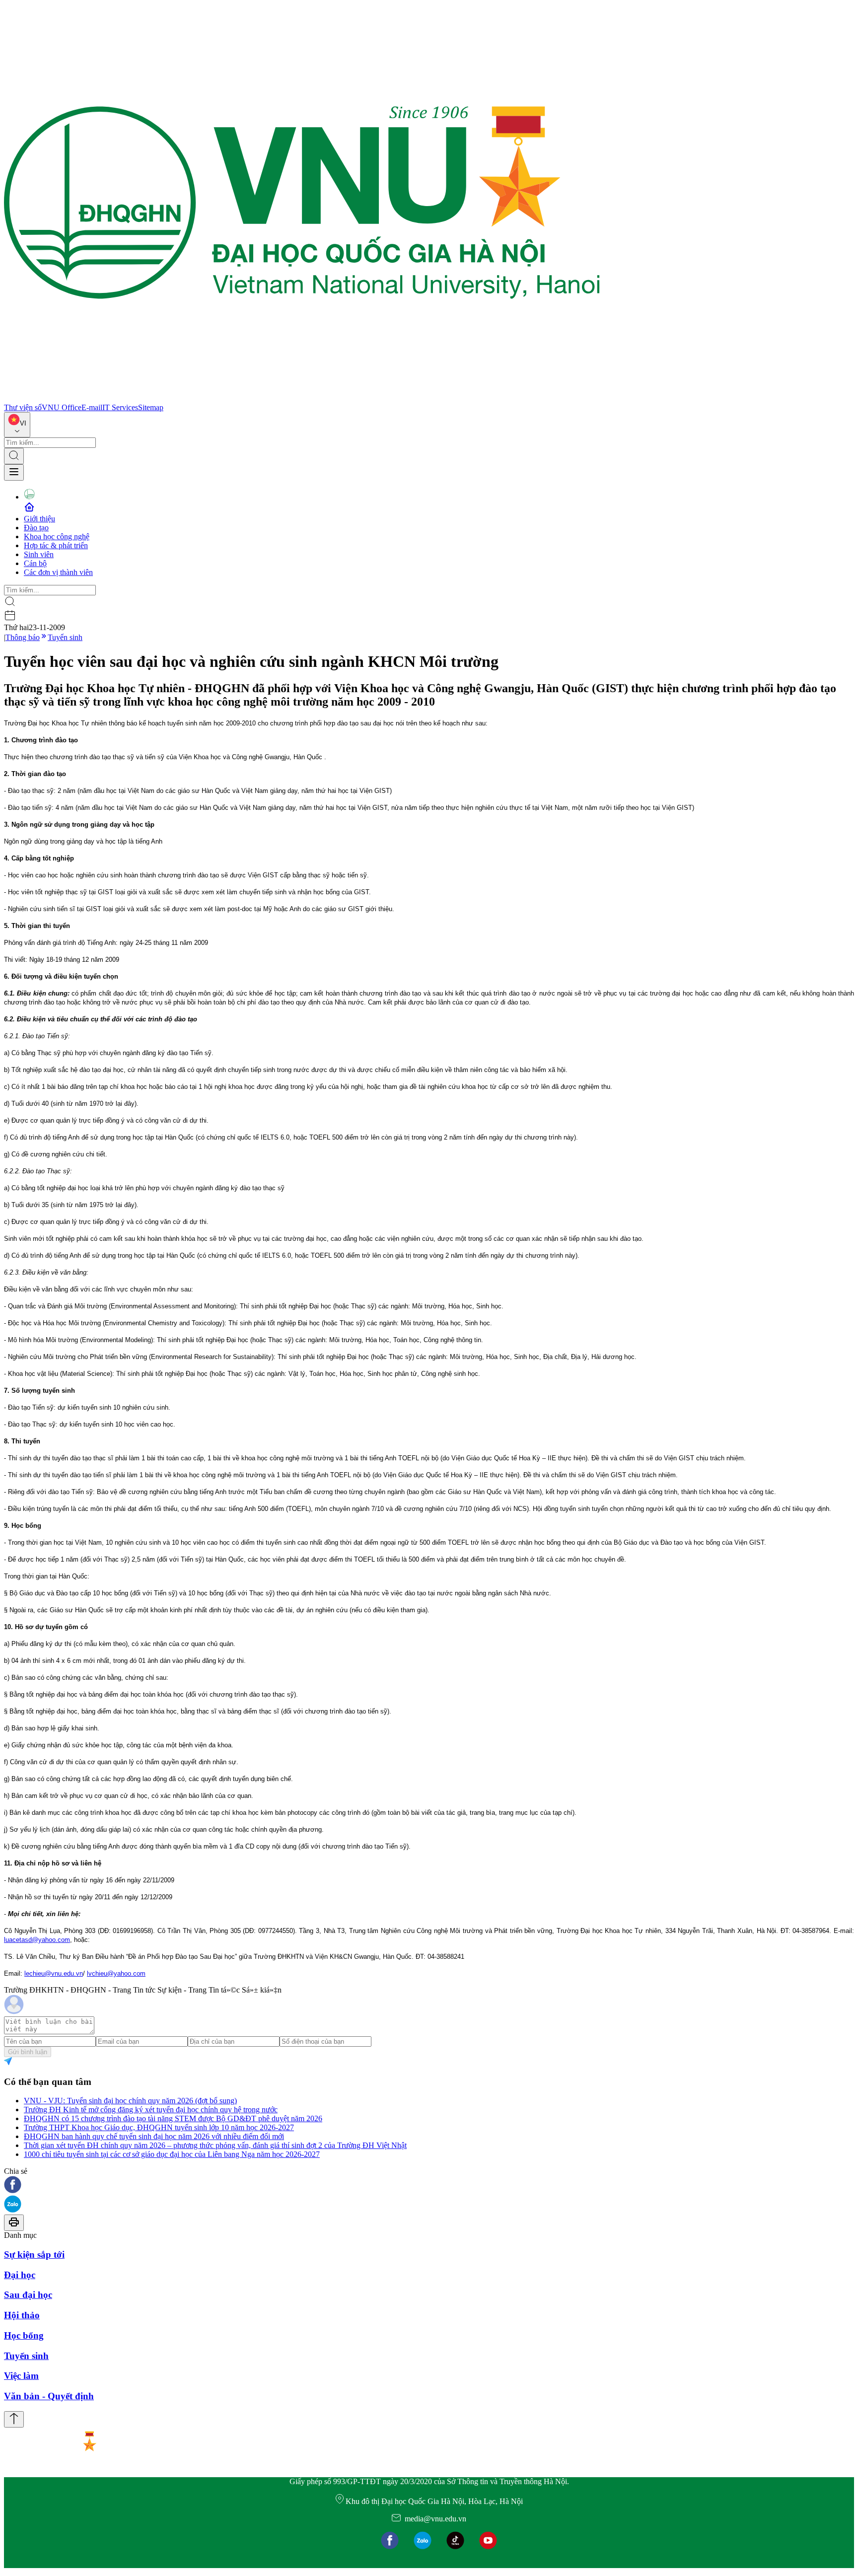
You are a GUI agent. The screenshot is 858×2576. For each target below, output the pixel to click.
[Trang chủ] (302, 398)
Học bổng (24, 2335)
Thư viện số (23, 407)
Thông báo (23, 637)
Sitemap (151, 407)
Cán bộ (35, 563)
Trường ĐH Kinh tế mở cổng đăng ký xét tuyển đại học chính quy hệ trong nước (151, 2110)
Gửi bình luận (28, 2052)
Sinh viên (39, 554)
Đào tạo (36, 528)
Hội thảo (22, 2315)
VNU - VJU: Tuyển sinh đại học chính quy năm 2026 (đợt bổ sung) (130, 2101)
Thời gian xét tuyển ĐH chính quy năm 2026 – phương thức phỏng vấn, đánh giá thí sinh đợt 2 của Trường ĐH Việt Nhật (215, 2145)
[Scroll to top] (14, 2419)
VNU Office (62, 407)
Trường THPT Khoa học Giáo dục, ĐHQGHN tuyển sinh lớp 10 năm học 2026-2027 (159, 2127)
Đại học (20, 2275)
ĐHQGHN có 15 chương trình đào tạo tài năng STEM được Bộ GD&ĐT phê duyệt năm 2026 (173, 2118)
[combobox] (17, 425)
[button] (429, 2185)
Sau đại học (28, 2295)
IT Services (120, 407)
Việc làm (21, 2376)
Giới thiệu (39, 519)
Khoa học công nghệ (57, 537)
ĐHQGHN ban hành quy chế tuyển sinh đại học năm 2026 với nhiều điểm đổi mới (154, 2136)
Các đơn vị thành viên (58, 572)
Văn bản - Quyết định (49, 2396)
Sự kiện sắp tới (34, 2254)
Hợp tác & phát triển (56, 545)
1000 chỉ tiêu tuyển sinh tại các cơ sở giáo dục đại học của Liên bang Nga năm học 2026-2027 (172, 2154)
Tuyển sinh (65, 637)
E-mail (92, 407)
